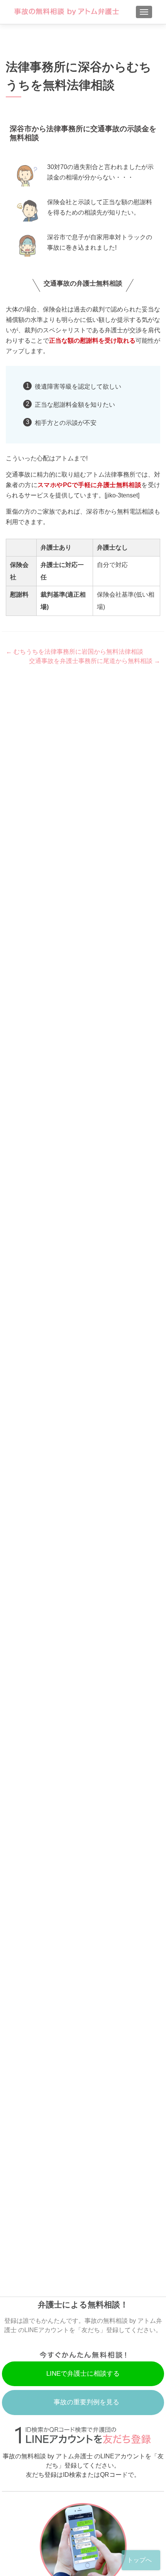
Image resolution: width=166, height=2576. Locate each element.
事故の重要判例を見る (86, 2402)
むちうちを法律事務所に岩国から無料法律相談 (75, 652)
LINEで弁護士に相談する (83, 2374)
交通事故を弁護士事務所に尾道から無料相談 (95, 661)
